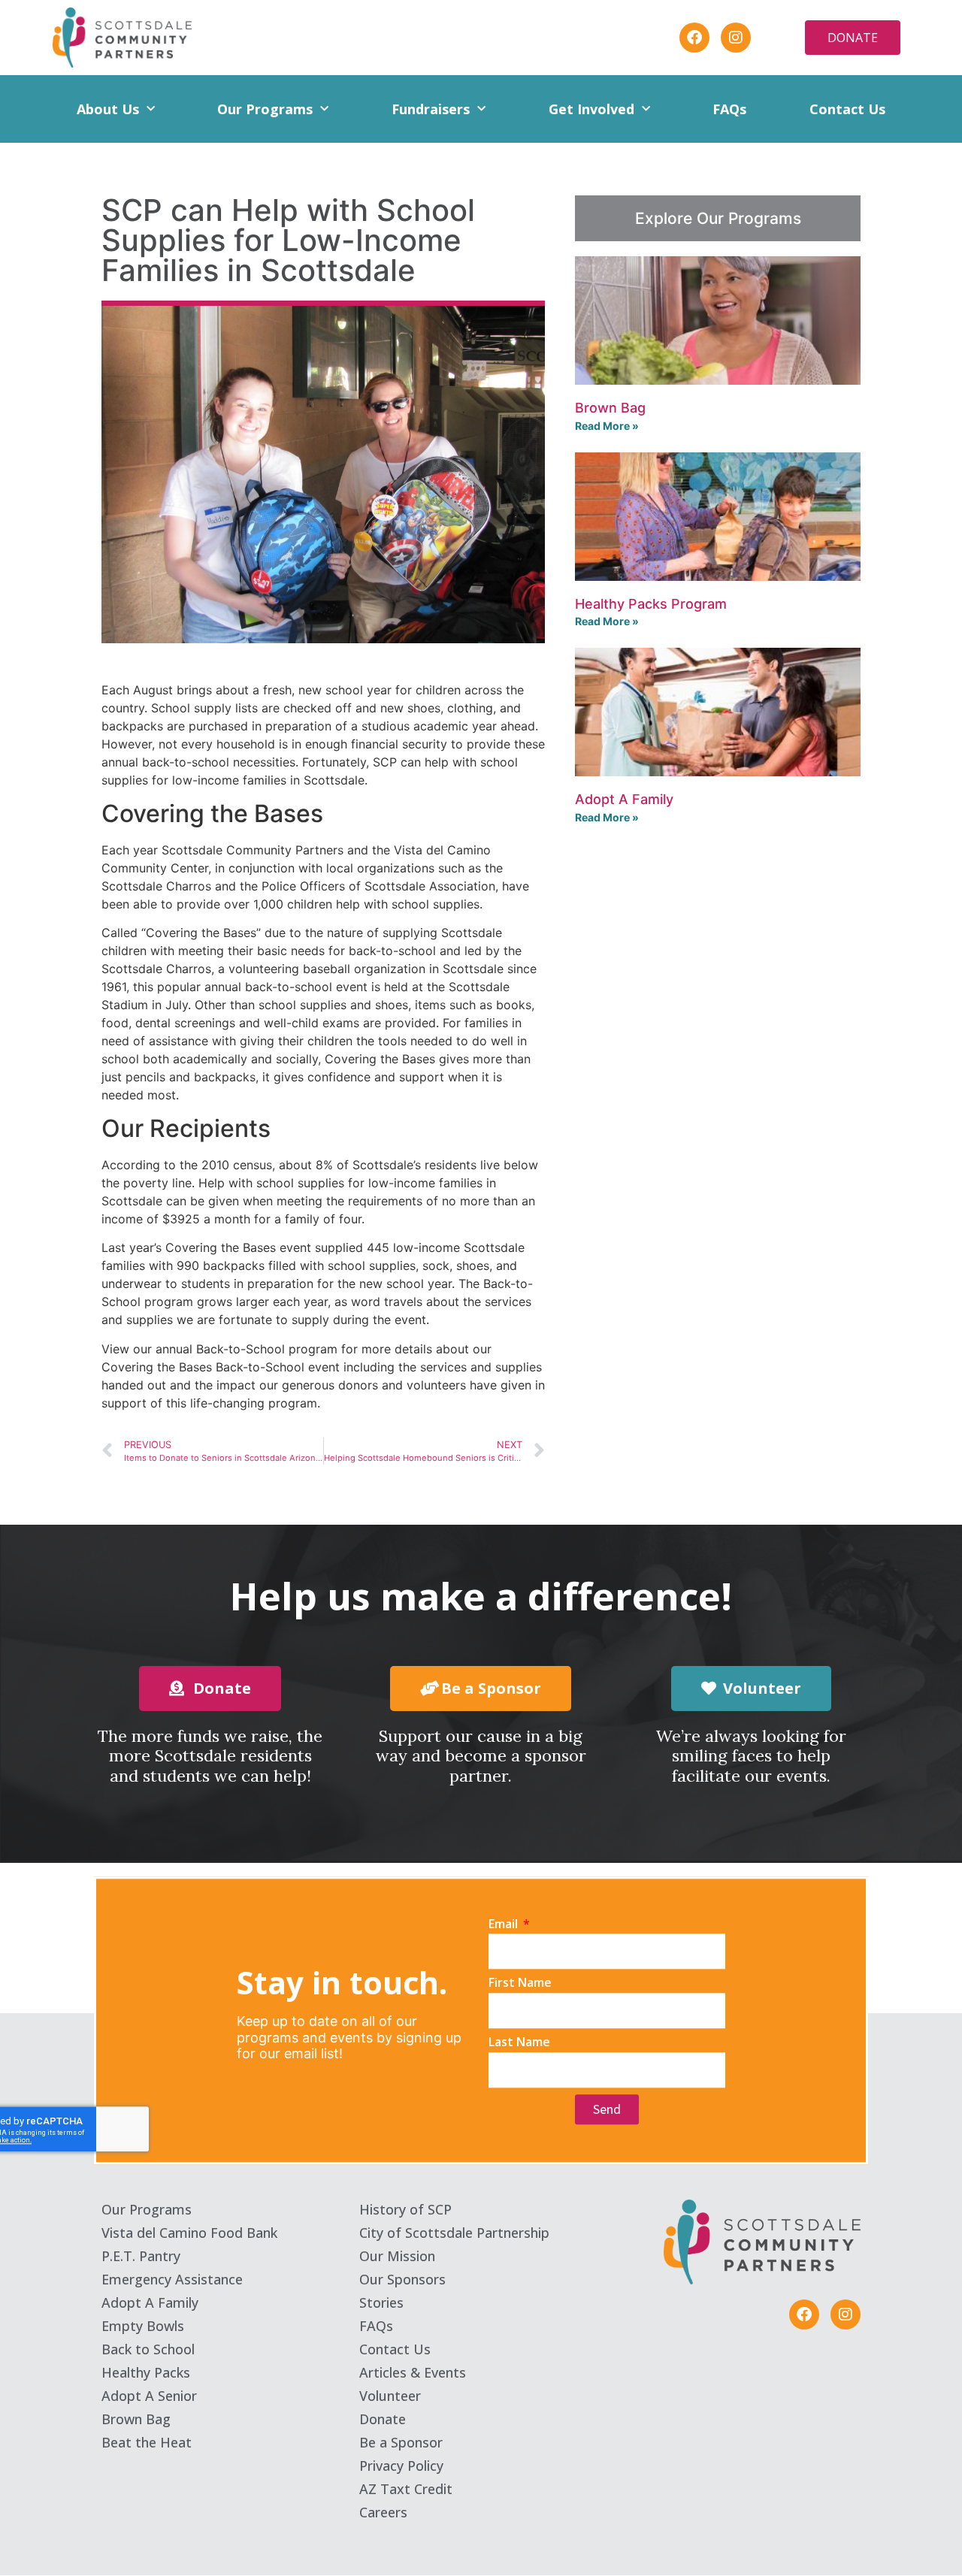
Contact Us (847, 109)
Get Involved (591, 109)
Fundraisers (431, 109)
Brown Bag (610, 408)
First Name (520, 1983)
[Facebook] (694, 38)
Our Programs (265, 109)
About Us (108, 109)
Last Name (519, 2042)
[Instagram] (736, 38)
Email (505, 1924)
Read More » (607, 426)
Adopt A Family (624, 799)
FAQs (729, 109)
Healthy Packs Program (651, 604)
